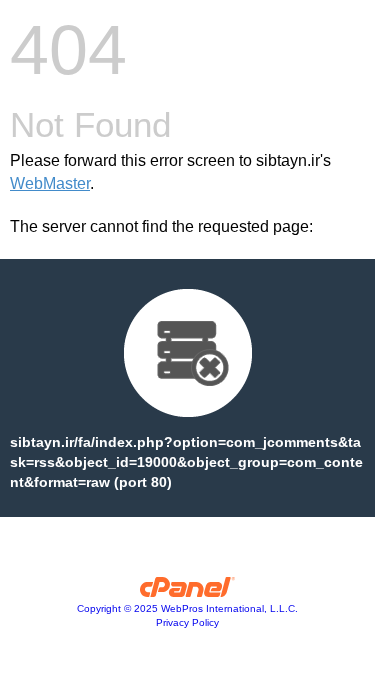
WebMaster (50, 183)
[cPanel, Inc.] (187, 592)
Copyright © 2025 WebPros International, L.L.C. (187, 608)
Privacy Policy (187, 622)
